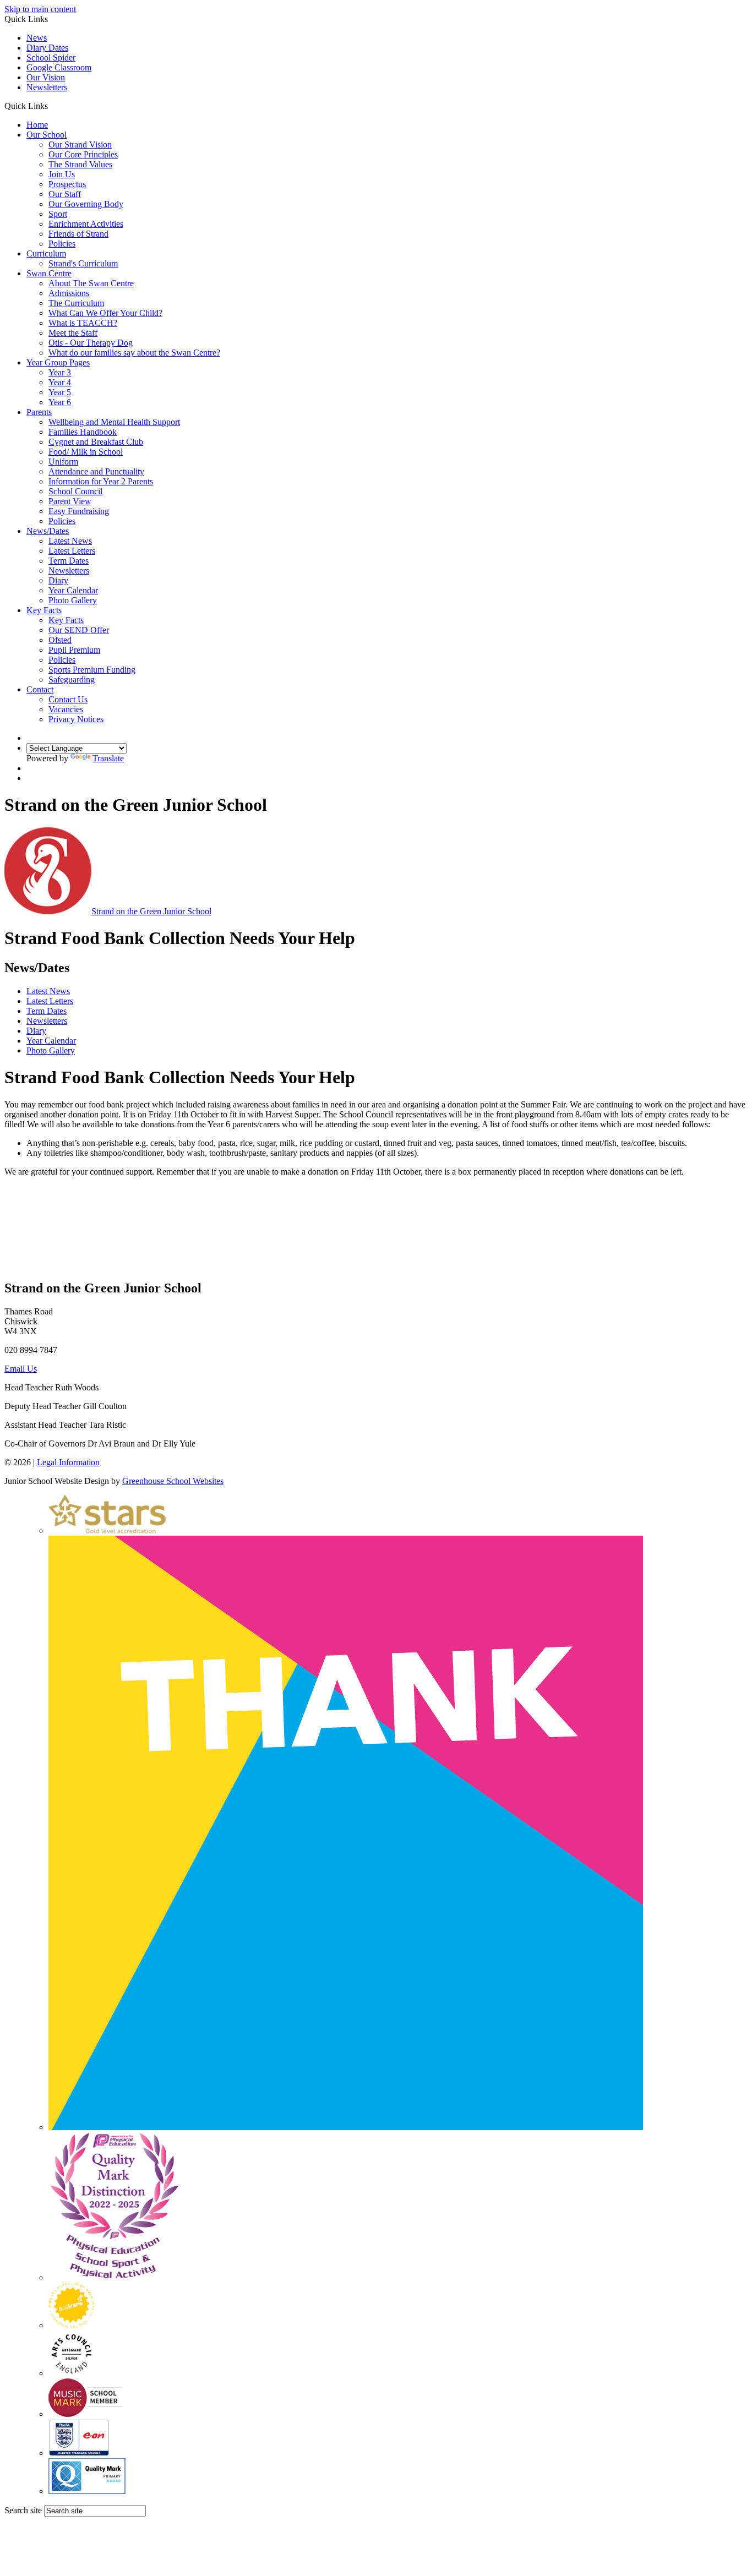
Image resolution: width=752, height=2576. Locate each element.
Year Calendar (73, 590)
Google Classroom (59, 67)
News (37, 38)
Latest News (70, 541)
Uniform (63, 462)
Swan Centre (49, 273)
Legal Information (68, 1462)
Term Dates (69, 561)
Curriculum (46, 253)
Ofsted (60, 640)
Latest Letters (72, 551)
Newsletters (47, 87)
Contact (40, 689)
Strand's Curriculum (83, 263)
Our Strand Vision (80, 144)
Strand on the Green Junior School (151, 911)
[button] (52, 106)
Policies (62, 244)
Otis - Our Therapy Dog (91, 343)
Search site (23, 2510)
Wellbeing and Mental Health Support (114, 422)
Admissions (69, 293)
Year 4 (60, 382)
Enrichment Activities (86, 224)
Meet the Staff (73, 333)
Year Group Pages (58, 362)
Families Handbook (83, 432)
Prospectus (67, 184)
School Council (75, 491)
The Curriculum (76, 303)
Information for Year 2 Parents (101, 481)
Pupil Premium (74, 650)
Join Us (62, 174)
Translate (108, 758)
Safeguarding (72, 680)
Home (37, 125)
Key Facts (44, 610)
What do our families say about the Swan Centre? (134, 353)
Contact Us (68, 699)
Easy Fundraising (79, 511)
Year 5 (60, 392)
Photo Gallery (73, 600)
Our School (47, 135)
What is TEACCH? (83, 323)
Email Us (21, 1369)
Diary (58, 580)
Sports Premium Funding (92, 670)
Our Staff (65, 194)
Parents (39, 412)
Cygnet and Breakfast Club (96, 442)
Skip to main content (40, 9)
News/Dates (48, 531)
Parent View (70, 501)
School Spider (51, 58)
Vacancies (66, 709)
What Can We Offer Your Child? (105, 313)
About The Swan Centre (91, 283)
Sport (58, 214)
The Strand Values (80, 164)
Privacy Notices (76, 719)
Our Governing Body (86, 204)
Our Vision (46, 77)
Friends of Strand (78, 234)
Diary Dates (47, 48)
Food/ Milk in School (86, 452)
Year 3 (60, 372)
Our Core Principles (83, 154)
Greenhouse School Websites (173, 1481)
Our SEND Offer (79, 630)
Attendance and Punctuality (96, 471)
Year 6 (60, 402)
